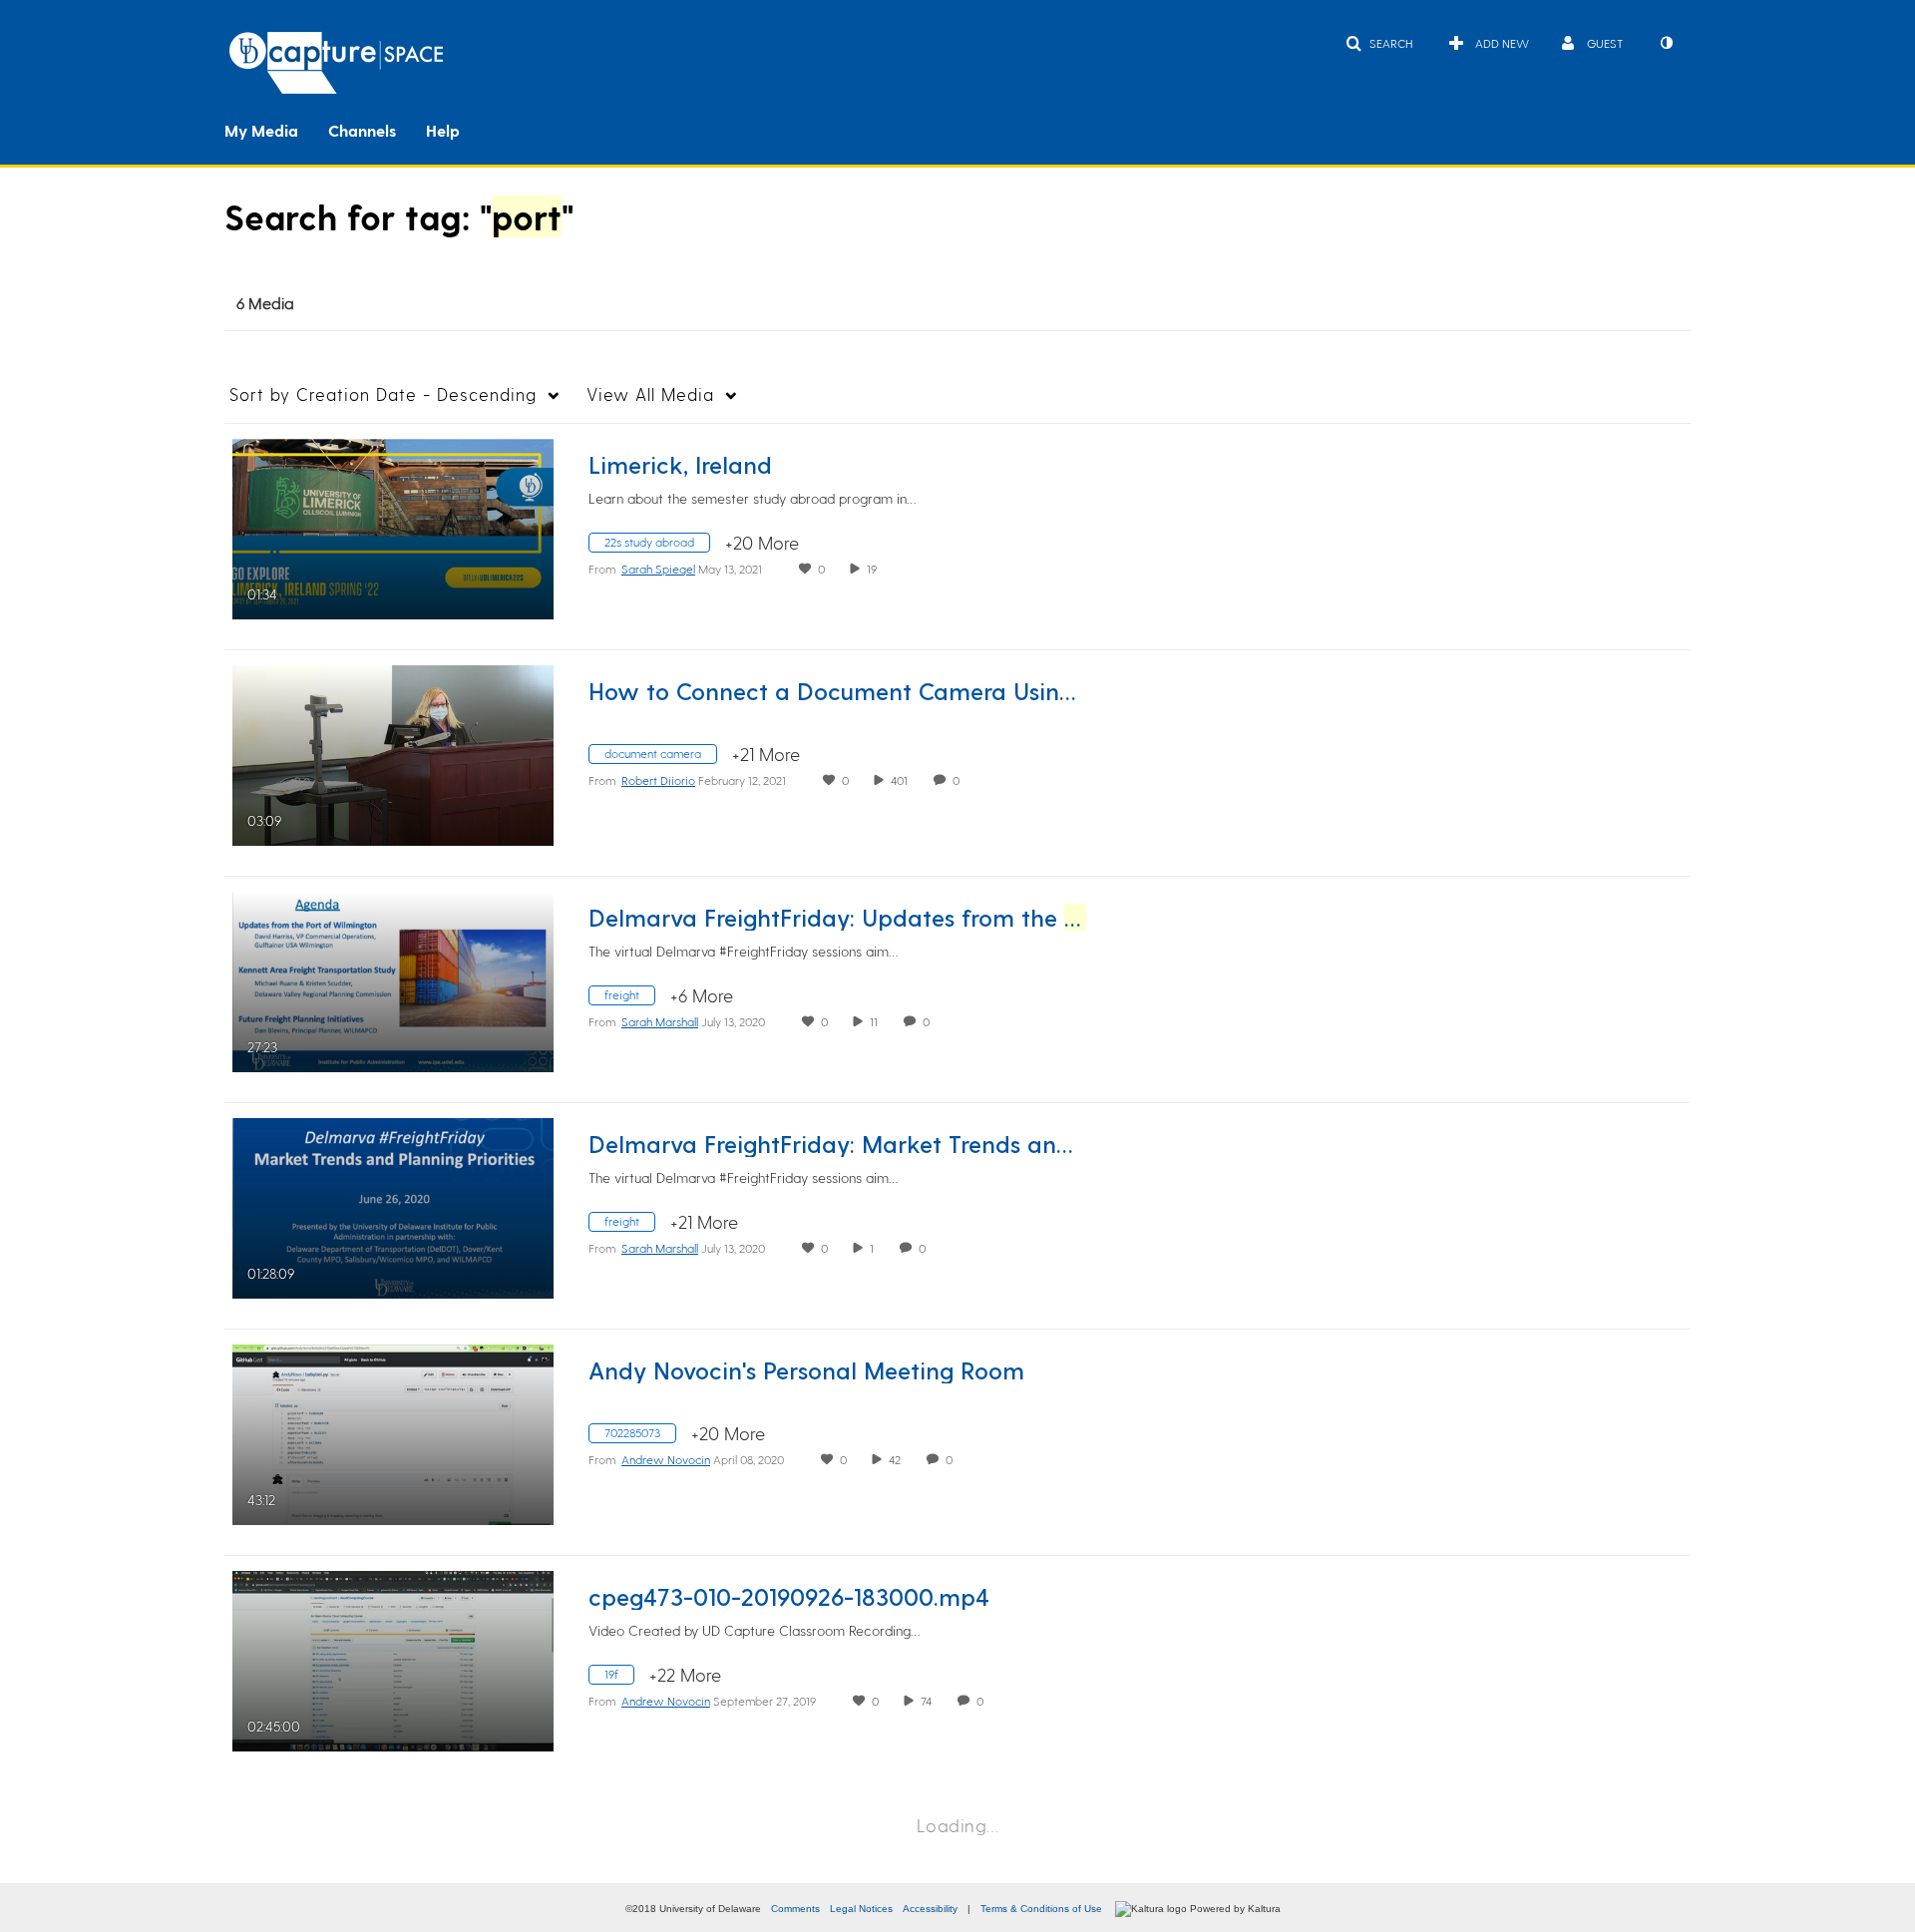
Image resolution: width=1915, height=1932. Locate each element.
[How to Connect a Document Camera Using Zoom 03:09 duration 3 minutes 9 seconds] (393, 753)
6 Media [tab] (265, 303)
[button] (1379, 43)
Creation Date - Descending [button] (383, 394)
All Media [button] (650, 394)
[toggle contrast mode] (1666, 43)
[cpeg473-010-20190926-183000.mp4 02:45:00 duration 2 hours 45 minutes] (393, 1658)
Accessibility (930, 1909)
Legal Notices (861, 1909)
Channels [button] (362, 130)
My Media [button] (261, 130)
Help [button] (443, 130)
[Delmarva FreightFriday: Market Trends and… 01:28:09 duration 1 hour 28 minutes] (393, 1205)
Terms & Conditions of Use (1041, 1909)
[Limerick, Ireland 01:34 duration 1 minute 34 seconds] (393, 526)
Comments (795, 1909)
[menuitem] (276, 129)
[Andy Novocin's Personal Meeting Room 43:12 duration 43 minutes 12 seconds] (393, 1432)
